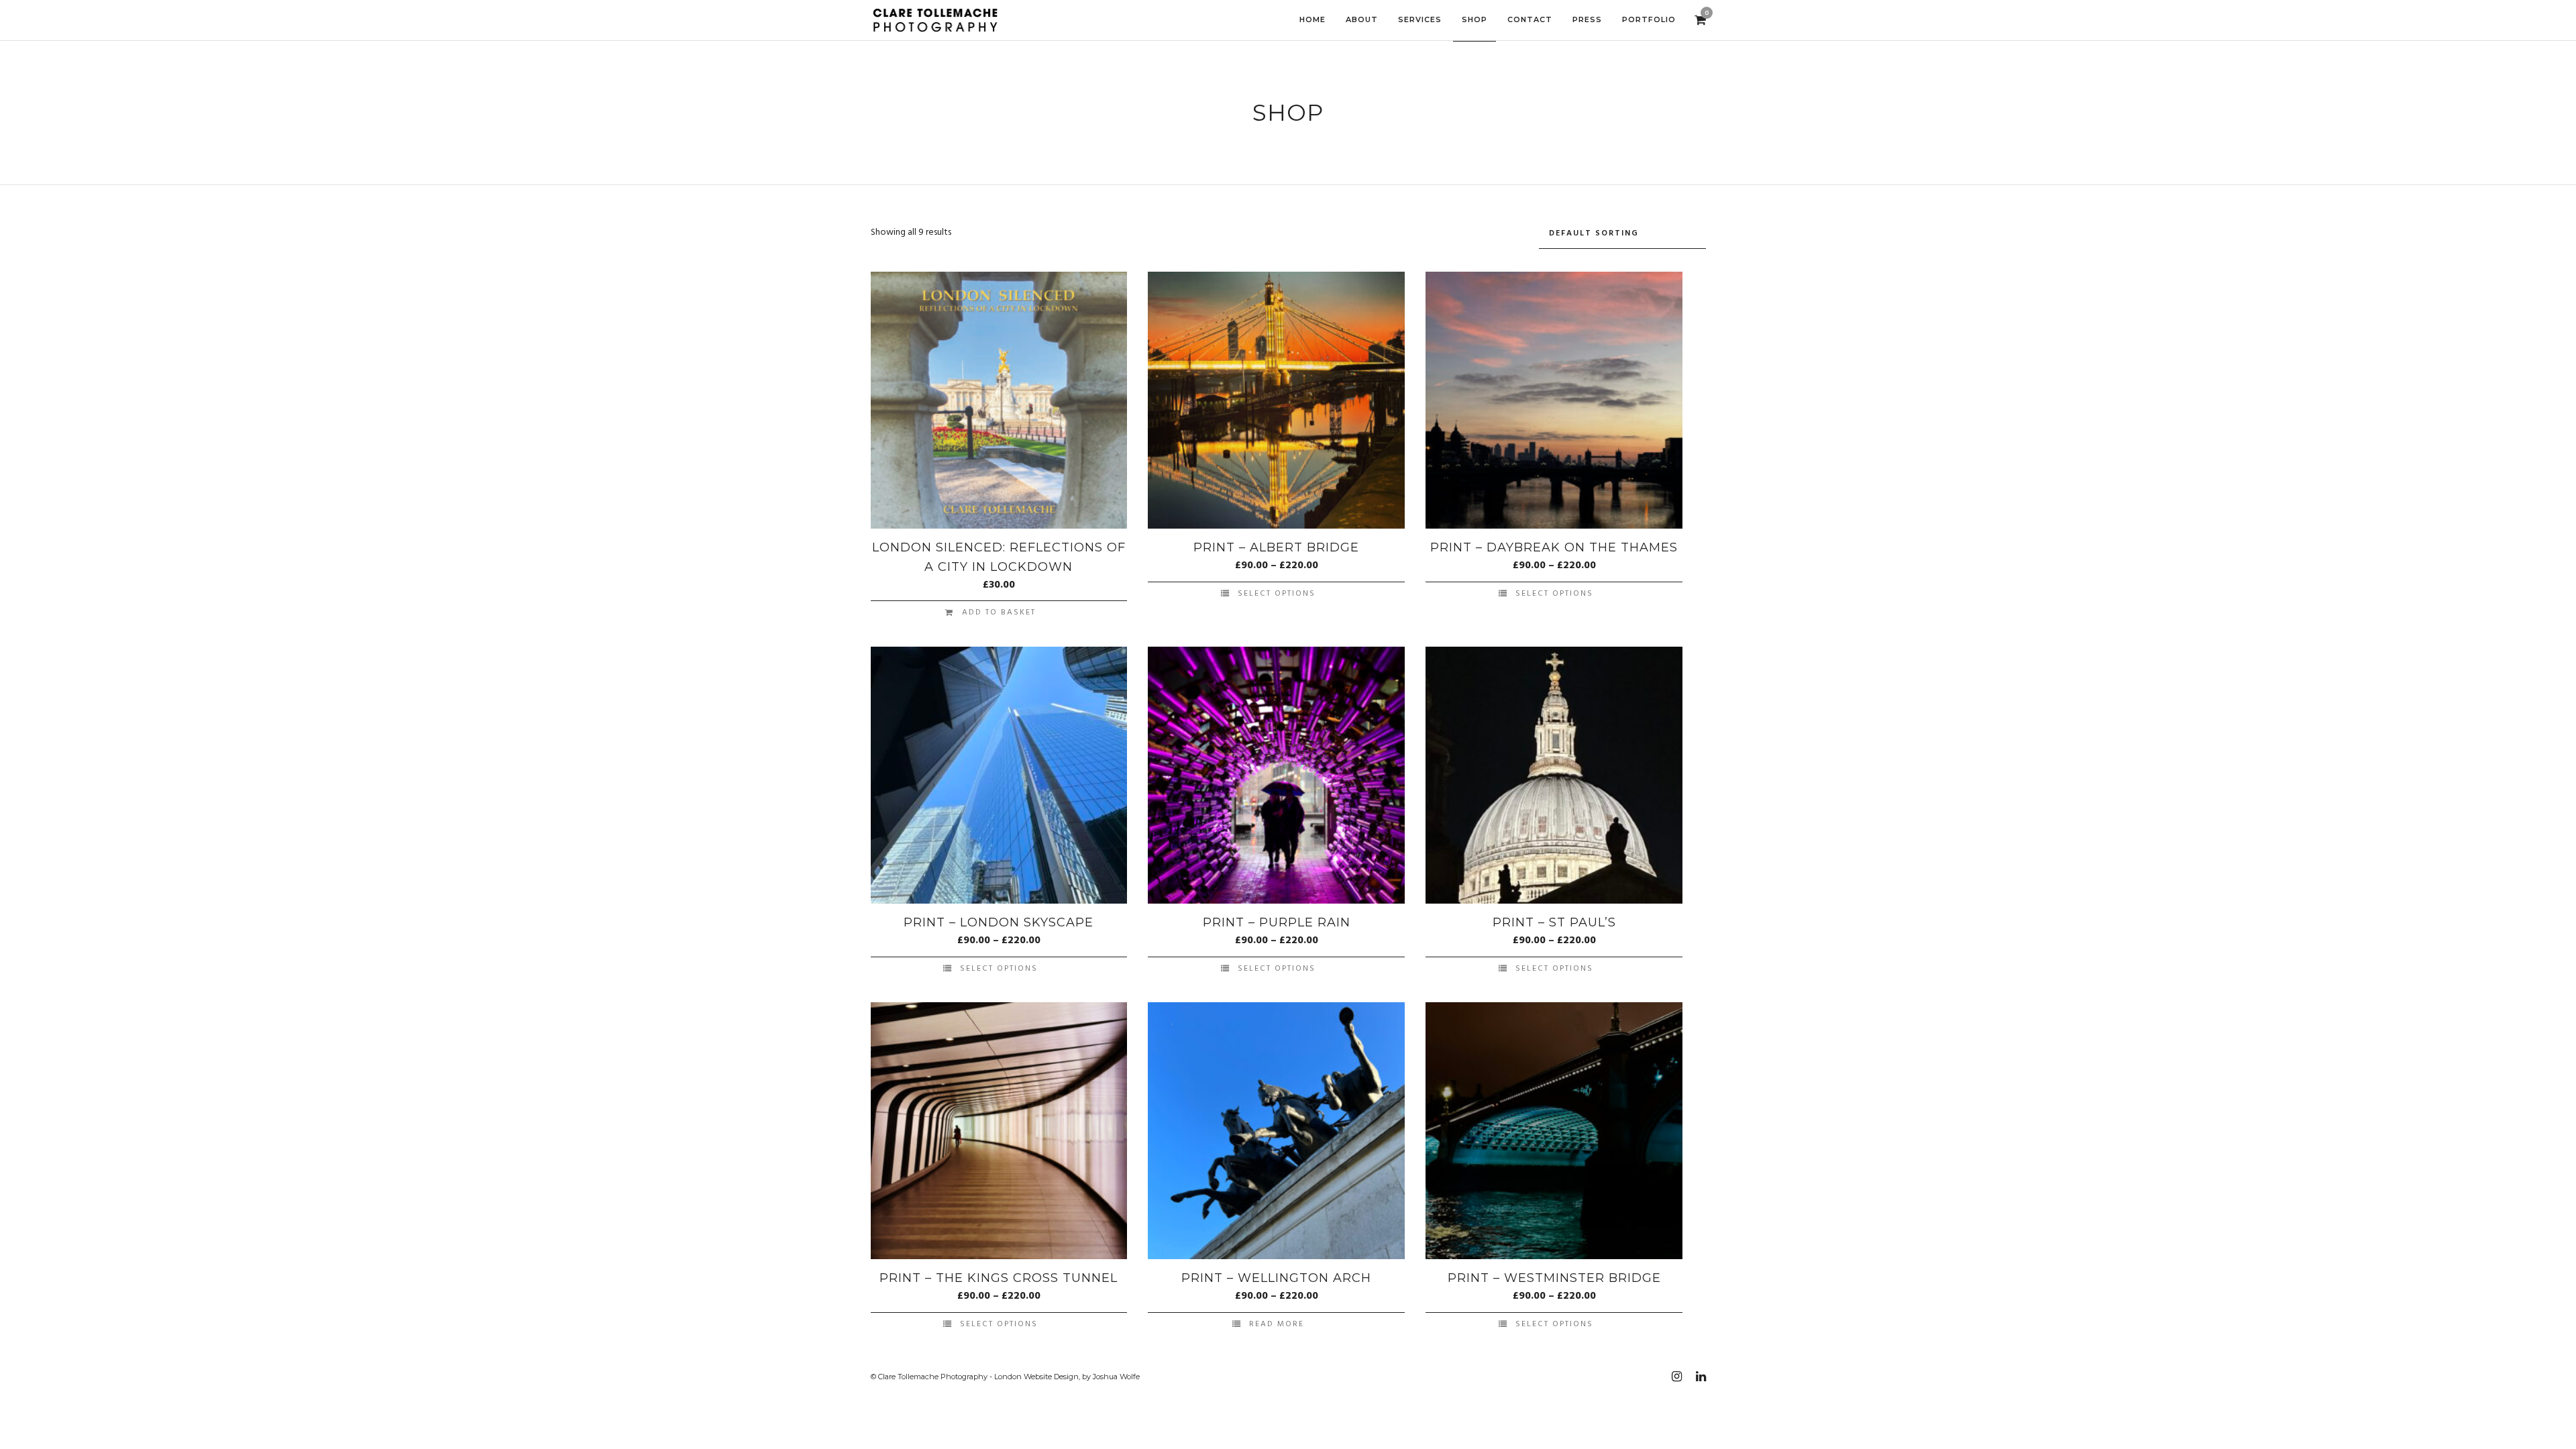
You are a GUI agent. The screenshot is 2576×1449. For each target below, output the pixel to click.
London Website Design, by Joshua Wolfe (1067, 1377)
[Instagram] (1676, 1377)
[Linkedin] (1701, 1377)
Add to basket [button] (999, 612)
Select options (1277, 594)
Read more (1277, 1324)
